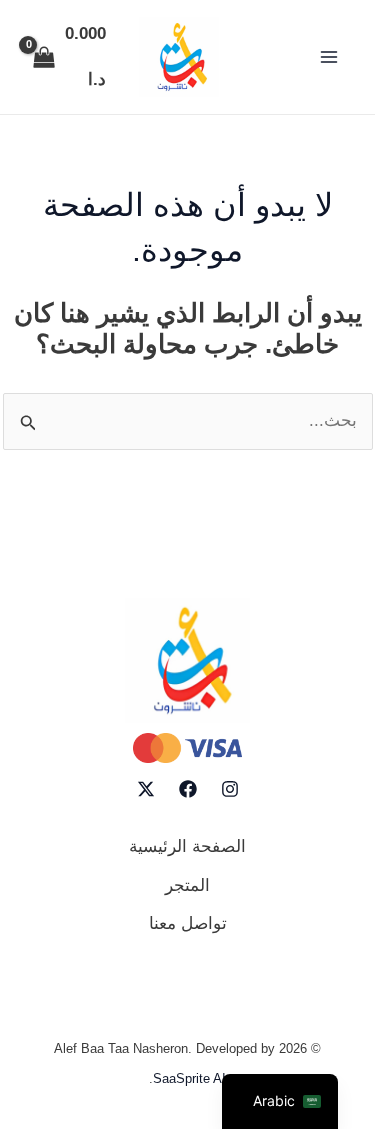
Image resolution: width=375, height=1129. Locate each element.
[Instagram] (230, 789)
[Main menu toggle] (329, 57)
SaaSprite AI (189, 1078)
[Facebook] (188, 789)
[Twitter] (146, 789)
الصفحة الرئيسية (187, 846)
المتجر (187, 885)
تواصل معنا (188, 923)
